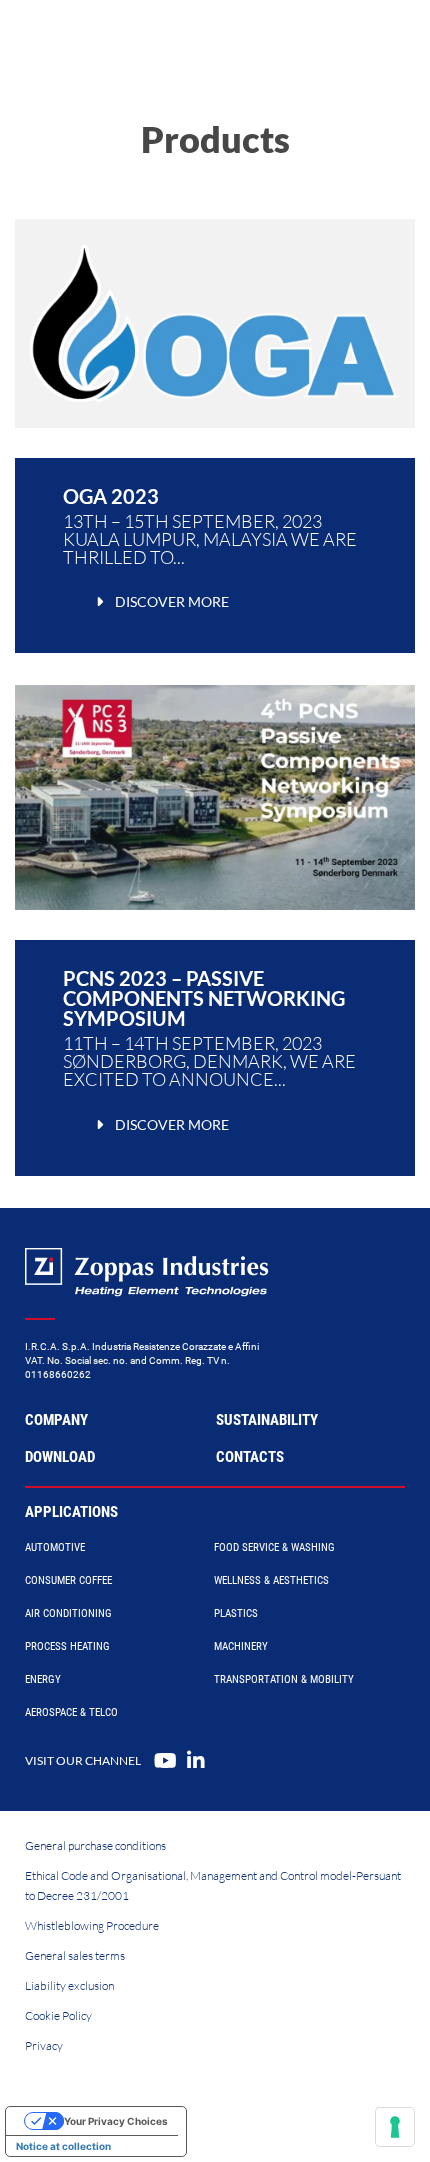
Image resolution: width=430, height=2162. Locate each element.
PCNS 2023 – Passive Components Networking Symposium (204, 998)
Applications (71, 1512)
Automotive (55, 1547)
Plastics (236, 1613)
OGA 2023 (111, 496)
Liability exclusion (69, 1985)
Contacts (250, 1457)
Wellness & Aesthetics (271, 1580)
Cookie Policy (58, 2015)
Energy (43, 1679)
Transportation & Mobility (284, 1679)
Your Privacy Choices (116, 2121)
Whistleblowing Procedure (92, 1925)
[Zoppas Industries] (105, 40)
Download (60, 1457)
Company (56, 1420)
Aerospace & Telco (71, 1712)
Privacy (44, 2045)
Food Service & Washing (274, 1547)
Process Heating (67, 1646)
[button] (159, 602)
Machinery (241, 1646)
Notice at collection (63, 2146)
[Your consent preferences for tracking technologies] (395, 2127)
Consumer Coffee (68, 1580)
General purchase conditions (95, 1845)
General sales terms (75, 1955)
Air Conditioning (68, 1613)
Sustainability (267, 1420)
